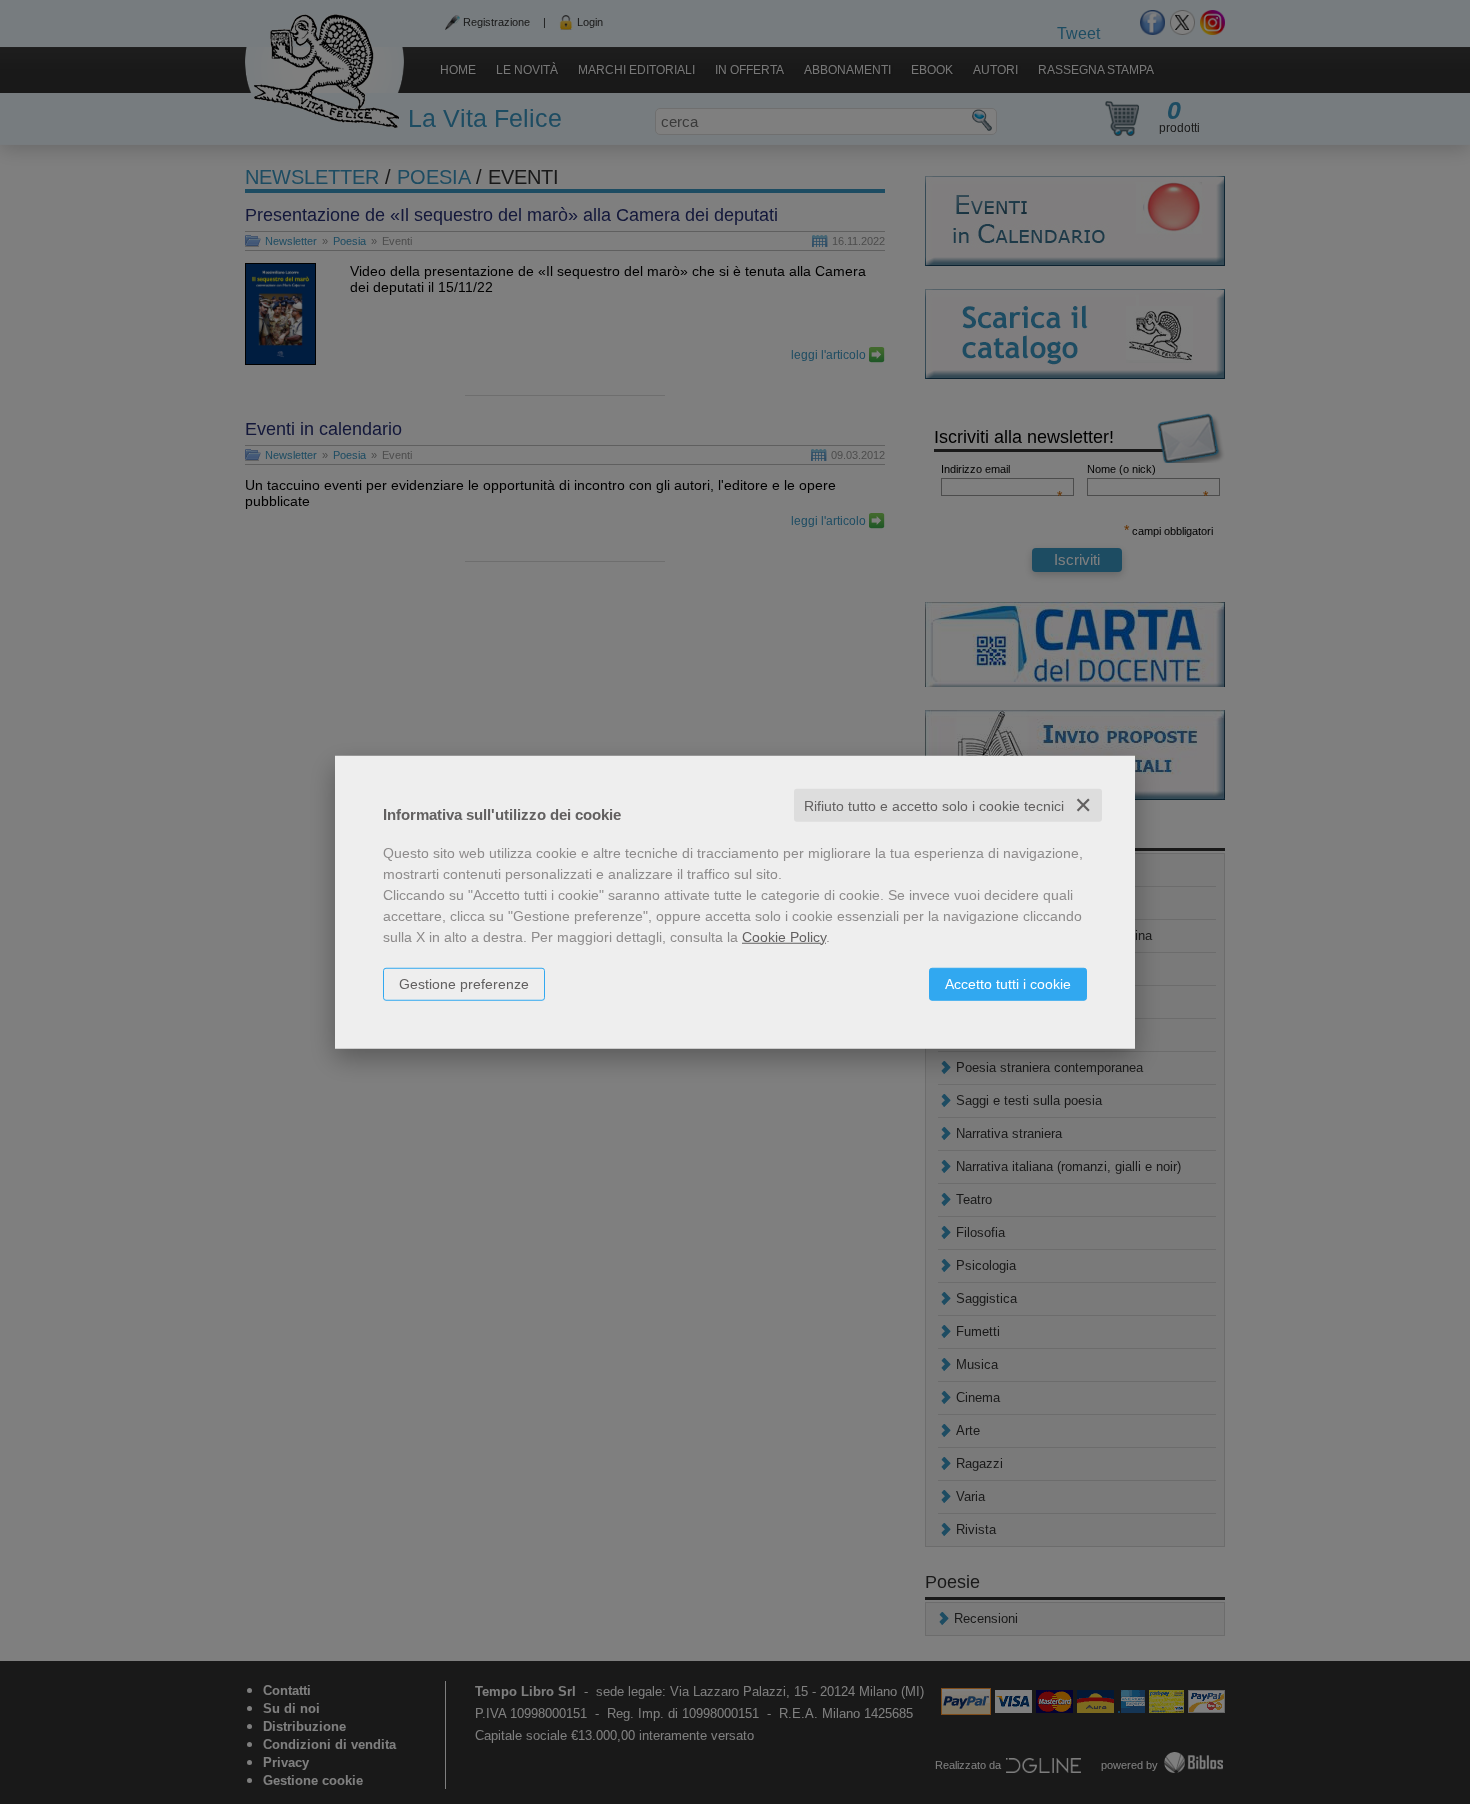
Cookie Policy (784, 936)
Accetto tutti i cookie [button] (1008, 983)
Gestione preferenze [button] (464, 983)
